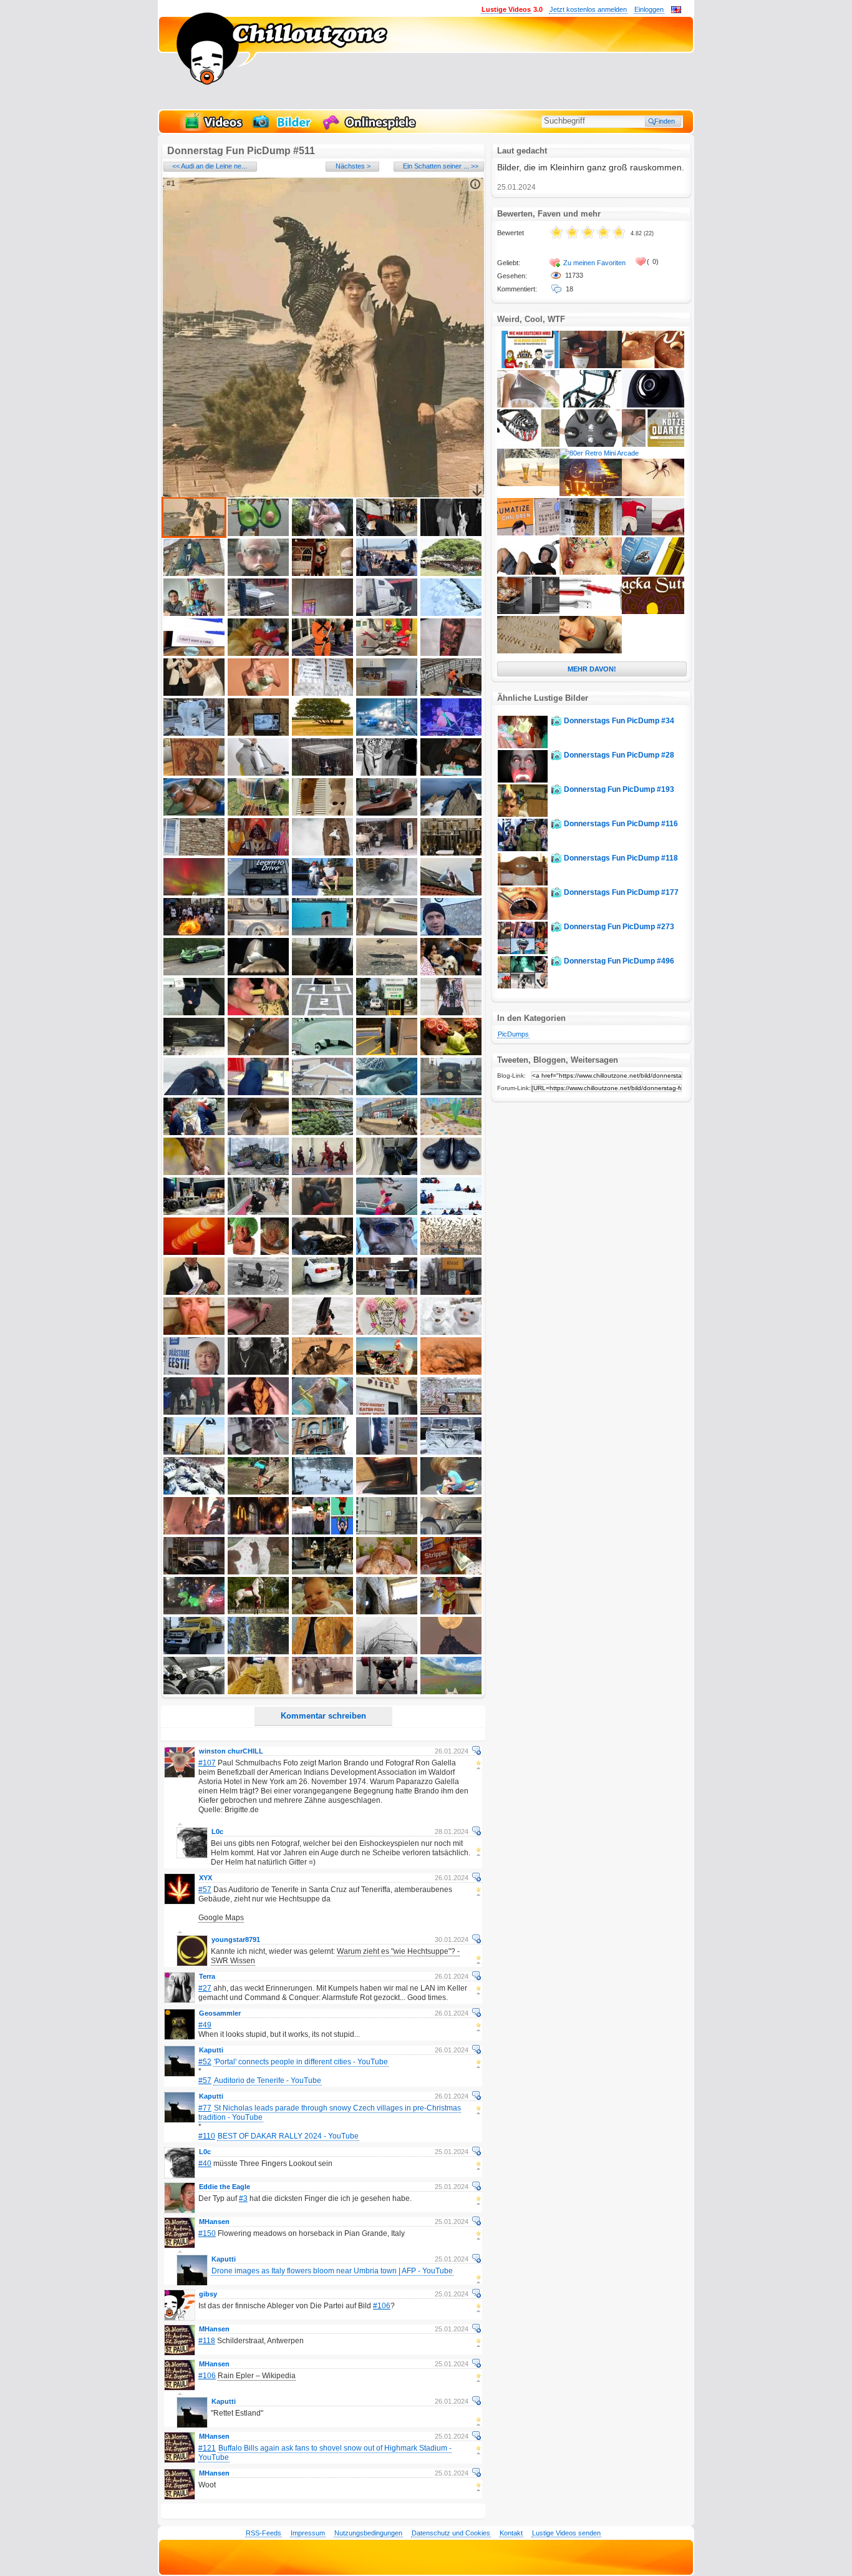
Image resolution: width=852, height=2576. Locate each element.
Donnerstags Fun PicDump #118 (621, 858)
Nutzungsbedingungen (368, 2533)
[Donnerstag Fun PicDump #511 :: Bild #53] (322, 933)
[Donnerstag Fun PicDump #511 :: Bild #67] (258, 1053)
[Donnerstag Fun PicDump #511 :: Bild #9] (387, 573)
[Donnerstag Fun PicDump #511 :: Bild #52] (258, 933)
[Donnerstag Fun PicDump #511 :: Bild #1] (194, 534)
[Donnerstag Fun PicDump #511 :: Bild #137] (258, 1612)
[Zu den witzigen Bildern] (283, 129)
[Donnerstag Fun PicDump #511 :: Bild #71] (194, 1093)
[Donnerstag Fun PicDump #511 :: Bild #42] (258, 853)
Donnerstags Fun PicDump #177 (621, 892)
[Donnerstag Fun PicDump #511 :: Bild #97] (258, 1292)
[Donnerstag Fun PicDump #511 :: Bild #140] (451, 1612)
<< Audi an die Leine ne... (210, 166)
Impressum (308, 2533)
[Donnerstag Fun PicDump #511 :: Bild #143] (322, 1652)
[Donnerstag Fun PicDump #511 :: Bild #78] (322, 1133)
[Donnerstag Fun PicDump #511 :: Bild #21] (194, 693)
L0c (217, 1832)
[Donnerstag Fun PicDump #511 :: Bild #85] (451, 1173)
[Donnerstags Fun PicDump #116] (523, 849)
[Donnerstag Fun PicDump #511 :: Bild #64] (387, 1013)
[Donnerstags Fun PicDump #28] (523, 780)
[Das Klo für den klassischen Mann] (591, 366)
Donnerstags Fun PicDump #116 (621, 824)
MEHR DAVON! (592, 669)
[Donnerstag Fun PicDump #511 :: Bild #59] (387, 973)
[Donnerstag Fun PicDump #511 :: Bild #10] (451, 573)
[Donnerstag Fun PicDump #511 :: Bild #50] (451, 893)
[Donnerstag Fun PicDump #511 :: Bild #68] (322, 1053)
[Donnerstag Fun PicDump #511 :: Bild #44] (387, 853)
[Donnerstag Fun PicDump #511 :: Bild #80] (451, 1133)
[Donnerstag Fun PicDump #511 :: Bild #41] (194, 853)
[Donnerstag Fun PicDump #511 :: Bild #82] (258, 1173)
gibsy (208, 2294)
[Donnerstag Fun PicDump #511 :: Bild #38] (322, 813)
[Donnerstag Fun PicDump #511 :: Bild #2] (258, 534)
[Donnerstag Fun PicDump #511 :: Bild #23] (322, 693)
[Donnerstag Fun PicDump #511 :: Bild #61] (194, 1013)
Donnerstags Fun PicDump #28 (619, 755)
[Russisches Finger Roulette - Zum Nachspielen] (591, 444)
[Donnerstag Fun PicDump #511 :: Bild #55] (451, 933)
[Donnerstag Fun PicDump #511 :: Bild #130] (451, 1532)
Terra (207, 1976)
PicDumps (513, 1034)
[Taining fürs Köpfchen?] (528, 572)
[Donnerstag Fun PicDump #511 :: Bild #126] (194, 1532)
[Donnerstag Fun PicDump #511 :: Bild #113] (322, 1412)
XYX (206, 1878)
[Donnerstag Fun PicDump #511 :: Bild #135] (451, 1572)
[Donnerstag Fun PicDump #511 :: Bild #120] (451, 1452)
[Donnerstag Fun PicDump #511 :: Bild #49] (387, 893)
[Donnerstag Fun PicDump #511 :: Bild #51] (194, 933)
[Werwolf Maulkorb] (528, 444)
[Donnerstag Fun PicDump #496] (523, 986)
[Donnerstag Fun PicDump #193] (523, 814)
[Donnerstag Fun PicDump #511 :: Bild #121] (194, 1492)
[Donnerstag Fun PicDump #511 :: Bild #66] (194, 1053)
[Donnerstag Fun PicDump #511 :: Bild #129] (387, 1532)
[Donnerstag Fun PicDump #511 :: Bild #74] (387, 1093)
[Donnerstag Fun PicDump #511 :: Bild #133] (322, 1572)
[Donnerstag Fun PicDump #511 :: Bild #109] (387, 1372)
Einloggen (649, 9)
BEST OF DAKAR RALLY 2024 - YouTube (288, 2136)
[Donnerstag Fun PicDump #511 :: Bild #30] (451, 733)
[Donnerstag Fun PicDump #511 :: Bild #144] (387, 1652)
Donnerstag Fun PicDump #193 (619, 789)
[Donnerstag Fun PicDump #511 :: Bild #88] (322, 1212)
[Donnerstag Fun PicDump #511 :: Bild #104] (387, 1332)
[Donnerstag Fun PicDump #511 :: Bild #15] (451, 613)
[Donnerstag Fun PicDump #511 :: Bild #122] (258, 1492)
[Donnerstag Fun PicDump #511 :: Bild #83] (322, 1173)
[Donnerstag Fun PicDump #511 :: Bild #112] (258, 1412)
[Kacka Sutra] (653, 612)
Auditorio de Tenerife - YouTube (268, 2081)
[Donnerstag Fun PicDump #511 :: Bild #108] (322, 1372)
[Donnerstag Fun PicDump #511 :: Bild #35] (451, 773)
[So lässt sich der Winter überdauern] (528, 484)
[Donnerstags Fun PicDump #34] (523, 746)
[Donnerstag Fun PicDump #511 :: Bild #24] (387, 693)
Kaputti (211, 2050)
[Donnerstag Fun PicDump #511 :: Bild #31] (194, 773)
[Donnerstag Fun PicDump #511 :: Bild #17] (258, 653)
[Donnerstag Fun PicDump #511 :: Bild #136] (194, 1612)
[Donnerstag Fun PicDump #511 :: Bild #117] (258, 1452)
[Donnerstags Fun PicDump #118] (523, 883)
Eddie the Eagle (225, 2187)
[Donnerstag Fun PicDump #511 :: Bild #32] (258, 773)
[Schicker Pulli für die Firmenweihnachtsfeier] (591, 572)
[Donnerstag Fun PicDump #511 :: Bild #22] (258, 693)
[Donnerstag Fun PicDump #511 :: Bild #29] (387, 733)
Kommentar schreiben (323, 1716)
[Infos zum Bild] (475, 184)
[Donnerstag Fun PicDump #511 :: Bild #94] (387, 1252)
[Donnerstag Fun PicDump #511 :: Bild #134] (387, 1572)
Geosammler (220, 2013)
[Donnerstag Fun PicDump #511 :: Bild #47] (258, 893)
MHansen (214, 2222)
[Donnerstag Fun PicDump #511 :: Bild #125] (451, 1492)
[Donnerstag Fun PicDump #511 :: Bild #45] (451, 853)
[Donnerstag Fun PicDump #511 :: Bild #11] (194, 613)
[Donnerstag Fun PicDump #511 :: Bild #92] (258, 1252)
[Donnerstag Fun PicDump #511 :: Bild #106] (194, 1372)
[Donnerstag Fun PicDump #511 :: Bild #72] (258, 1093)
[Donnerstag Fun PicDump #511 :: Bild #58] (322, 973)
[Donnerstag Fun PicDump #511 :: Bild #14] (387, 613)
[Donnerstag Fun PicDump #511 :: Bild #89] (387, 1212)
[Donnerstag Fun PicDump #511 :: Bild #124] (387, 1492)
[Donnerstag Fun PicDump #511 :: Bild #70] (451, 1053)
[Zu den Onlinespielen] (371, 129)
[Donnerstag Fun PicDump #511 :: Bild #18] (322, 653)
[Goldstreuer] (591, 533)
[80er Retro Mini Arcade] (599, 453)
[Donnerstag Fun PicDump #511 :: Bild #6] (194, 573)
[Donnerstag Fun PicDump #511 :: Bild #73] (322, 1093)
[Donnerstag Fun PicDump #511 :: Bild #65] (451, 1013)
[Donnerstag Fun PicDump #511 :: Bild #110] (451, 1372)
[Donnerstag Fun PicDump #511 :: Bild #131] (194, 1572)
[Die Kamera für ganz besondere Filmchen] (653, 405)
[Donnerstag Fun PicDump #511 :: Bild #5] (451, 534)
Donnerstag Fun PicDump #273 (619, 927)
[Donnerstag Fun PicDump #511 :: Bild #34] (387, 773)
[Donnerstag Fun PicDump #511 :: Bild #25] (451, 693)
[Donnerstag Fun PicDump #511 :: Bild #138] (322, 1612)
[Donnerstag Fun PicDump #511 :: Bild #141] (194, 1652)
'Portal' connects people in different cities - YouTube (301, 2062)
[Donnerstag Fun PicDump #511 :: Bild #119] (387, 1452)
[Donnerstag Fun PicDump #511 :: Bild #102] (258, 1332)
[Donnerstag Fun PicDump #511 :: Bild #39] (387, 813)
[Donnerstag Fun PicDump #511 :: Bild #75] (451, 1093)
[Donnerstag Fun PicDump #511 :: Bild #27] (258, 733)
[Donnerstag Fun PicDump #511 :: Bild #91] (194, 1252)
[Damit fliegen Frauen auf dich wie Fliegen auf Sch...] (653, 572)
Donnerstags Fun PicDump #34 (619, 721)
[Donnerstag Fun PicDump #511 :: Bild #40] (451, 813)
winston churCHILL (231, 1751)
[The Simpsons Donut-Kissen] (653, 366)
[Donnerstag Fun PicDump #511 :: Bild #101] (194, 1332)
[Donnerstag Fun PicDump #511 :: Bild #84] (387, 1173)
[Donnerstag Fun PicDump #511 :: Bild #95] (451, 1252)
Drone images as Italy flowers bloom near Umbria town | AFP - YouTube (332, 2271)
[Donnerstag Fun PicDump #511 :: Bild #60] (451, 973)
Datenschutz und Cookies (451, 2533)
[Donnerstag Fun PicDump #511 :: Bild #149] (387, 1692)
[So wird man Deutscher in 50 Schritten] (528, 366)
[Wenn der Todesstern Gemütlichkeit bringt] (591, 494)
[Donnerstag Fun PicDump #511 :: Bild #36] (194, 813)
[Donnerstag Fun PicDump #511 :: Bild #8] (322, 573)
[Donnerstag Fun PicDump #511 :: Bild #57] (258, 973)
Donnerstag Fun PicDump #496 (619, 961)
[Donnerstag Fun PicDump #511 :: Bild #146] (194, 1692)
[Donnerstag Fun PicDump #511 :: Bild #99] (387, 1292)
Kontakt (511, 2533)
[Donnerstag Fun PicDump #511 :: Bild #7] (258, 573)
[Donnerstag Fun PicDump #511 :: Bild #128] (322, 1532)
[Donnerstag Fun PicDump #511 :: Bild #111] (194, 1412)
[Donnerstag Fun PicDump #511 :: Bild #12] (258, 613)
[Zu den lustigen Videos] (213, 129)
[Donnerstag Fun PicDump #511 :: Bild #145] (451, 1652)
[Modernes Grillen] (528, 612)
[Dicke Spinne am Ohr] (653, 494)
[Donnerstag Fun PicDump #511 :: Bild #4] (387, 534)
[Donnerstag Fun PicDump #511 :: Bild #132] (258, 1572)
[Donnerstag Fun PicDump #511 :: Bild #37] (258, 813)
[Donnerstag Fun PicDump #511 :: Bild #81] (194, 1173)
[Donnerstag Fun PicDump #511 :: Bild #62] (258, 1013)
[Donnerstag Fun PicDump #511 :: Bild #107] (258, 1372)
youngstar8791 (236, 1939)
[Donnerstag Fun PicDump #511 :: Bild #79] (387, 1133)
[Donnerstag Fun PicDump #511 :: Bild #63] (322, 1013)
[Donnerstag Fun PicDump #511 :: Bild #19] (387, 653)
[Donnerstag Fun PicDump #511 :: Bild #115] (451, 1412)
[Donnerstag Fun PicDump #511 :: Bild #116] (194, 1452)
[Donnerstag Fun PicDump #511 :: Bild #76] (194, 1133)
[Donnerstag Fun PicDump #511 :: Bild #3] (322, 534)
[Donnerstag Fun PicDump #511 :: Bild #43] (322, 853)
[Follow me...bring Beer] (528, 651)
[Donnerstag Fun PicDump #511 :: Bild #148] (322, 1692)
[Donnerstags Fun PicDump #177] (523, 917)
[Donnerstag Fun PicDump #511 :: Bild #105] (451, 1332)
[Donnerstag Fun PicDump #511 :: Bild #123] (322, 1492)
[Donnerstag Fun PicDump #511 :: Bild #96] (194, 1292)
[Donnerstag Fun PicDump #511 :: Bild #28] (322, 733)
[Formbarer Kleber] (591, 612)
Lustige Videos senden (566, 2533)
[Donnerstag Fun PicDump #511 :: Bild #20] (451, 653)
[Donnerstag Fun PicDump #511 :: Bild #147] (258, 1692)
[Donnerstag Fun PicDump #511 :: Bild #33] (322, 773)
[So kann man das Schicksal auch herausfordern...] (528, 405)
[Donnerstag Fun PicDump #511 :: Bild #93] (322, 1252)
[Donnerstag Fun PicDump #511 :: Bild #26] (194, 733)
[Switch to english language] (676, 11)
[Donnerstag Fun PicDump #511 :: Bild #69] (387, 1053)
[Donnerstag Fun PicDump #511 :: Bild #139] (387, 1612)
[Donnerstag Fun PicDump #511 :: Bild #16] (194, 653)
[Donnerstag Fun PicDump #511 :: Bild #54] (387, 933)
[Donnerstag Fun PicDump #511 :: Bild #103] (322, 1332)
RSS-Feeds (264, 2533)
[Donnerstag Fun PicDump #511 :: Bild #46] (194, 893)
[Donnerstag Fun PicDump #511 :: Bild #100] (451, 1292)
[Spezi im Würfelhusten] (653, 444)
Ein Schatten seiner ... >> (441, 166)
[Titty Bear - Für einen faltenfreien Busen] (591, 651)
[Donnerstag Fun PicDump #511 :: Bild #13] (322, 613)
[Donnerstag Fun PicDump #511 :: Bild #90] (451, 1212)
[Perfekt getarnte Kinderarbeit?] (653, 533)
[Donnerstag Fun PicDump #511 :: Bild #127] (258, 1532)
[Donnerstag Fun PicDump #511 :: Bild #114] (387, 1412)
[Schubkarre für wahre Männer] (591, 405)
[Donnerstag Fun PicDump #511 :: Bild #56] (194, 973)
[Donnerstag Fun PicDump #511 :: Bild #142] (258, 1652)
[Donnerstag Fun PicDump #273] (523, 952)
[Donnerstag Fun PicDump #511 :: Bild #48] (322, 893)
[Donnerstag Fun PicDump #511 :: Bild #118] (322, 1452)
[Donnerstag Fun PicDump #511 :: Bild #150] (451, 1692)
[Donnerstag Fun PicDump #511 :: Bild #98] (322, 1292)
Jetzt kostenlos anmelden (588, 9)
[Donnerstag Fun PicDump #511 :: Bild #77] (258, 1133)
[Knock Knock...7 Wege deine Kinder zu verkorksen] (528, 533)
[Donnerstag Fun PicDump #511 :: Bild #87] (258, 1212)
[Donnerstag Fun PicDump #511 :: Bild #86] (194, 1212)
